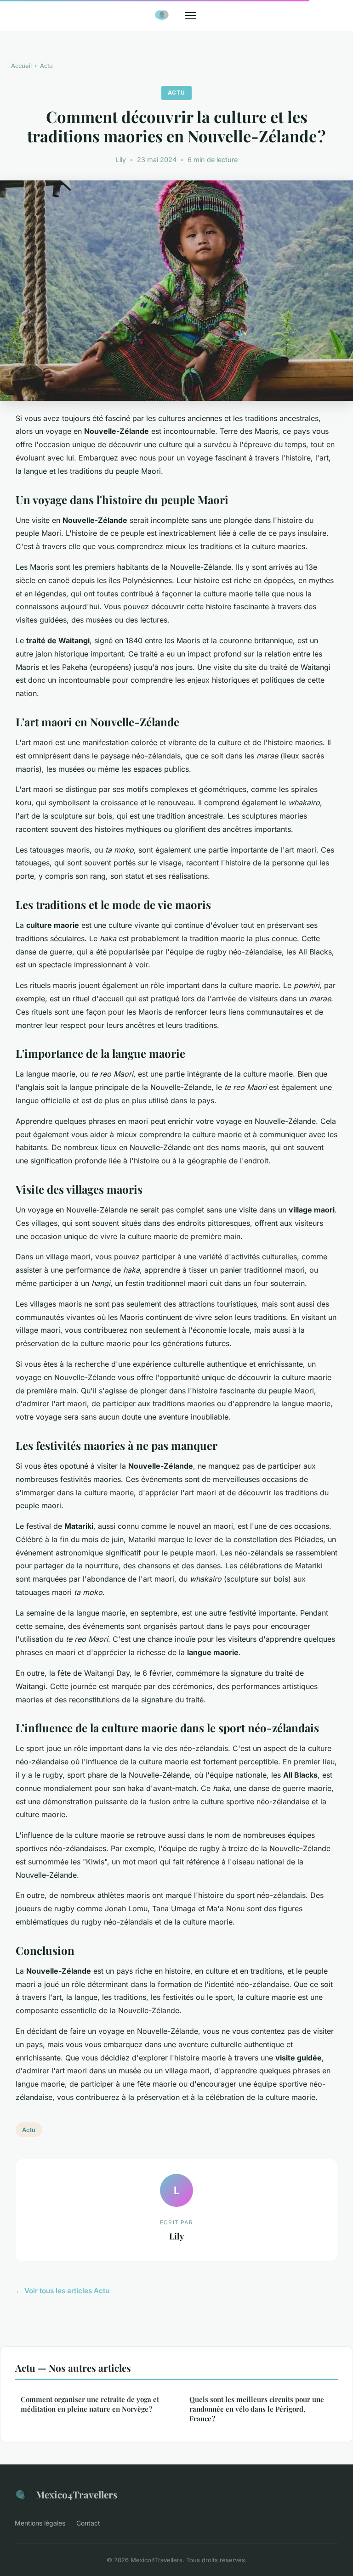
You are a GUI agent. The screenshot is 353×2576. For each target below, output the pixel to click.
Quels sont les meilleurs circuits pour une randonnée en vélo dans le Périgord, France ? (257, 2409)
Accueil (21, 66)
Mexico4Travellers (77, 2494)
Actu (46, 66)
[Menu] (190, 16)
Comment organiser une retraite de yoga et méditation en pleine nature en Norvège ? (90, 2404)
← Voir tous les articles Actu (63, 2291)
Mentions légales (40, 2523)
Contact (88, 2523)
